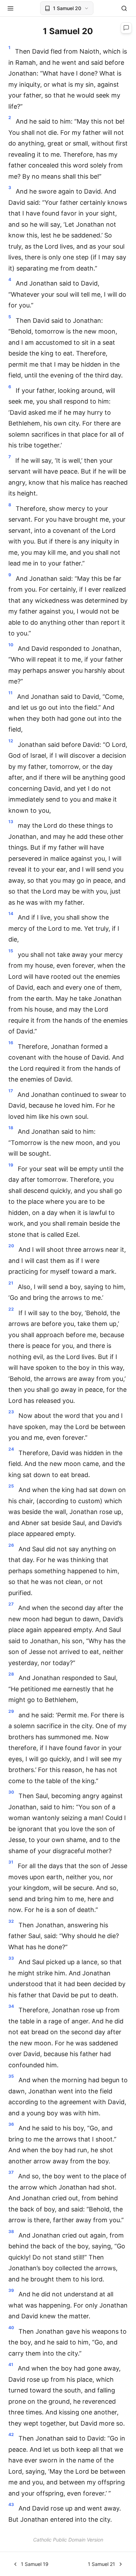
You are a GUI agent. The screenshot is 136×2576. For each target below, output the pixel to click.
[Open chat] (126, 28)
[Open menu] (10, 8)
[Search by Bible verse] (124, 8)
